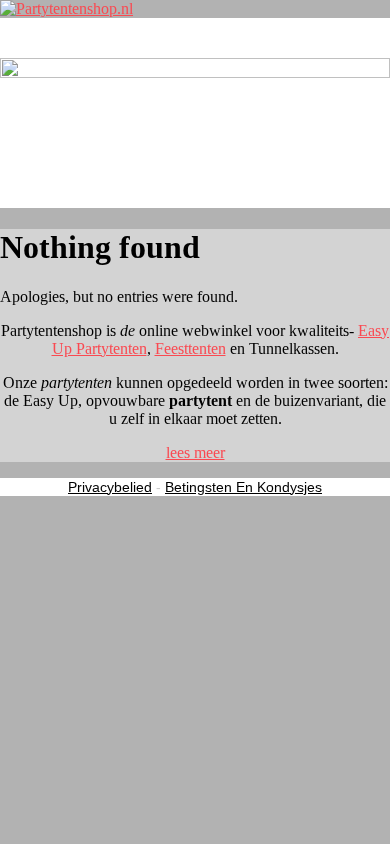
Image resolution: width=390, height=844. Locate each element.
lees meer (195, 452)
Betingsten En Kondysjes (243, 487)
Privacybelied (110, 487)
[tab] (195, 453)
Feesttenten (190, 348)
